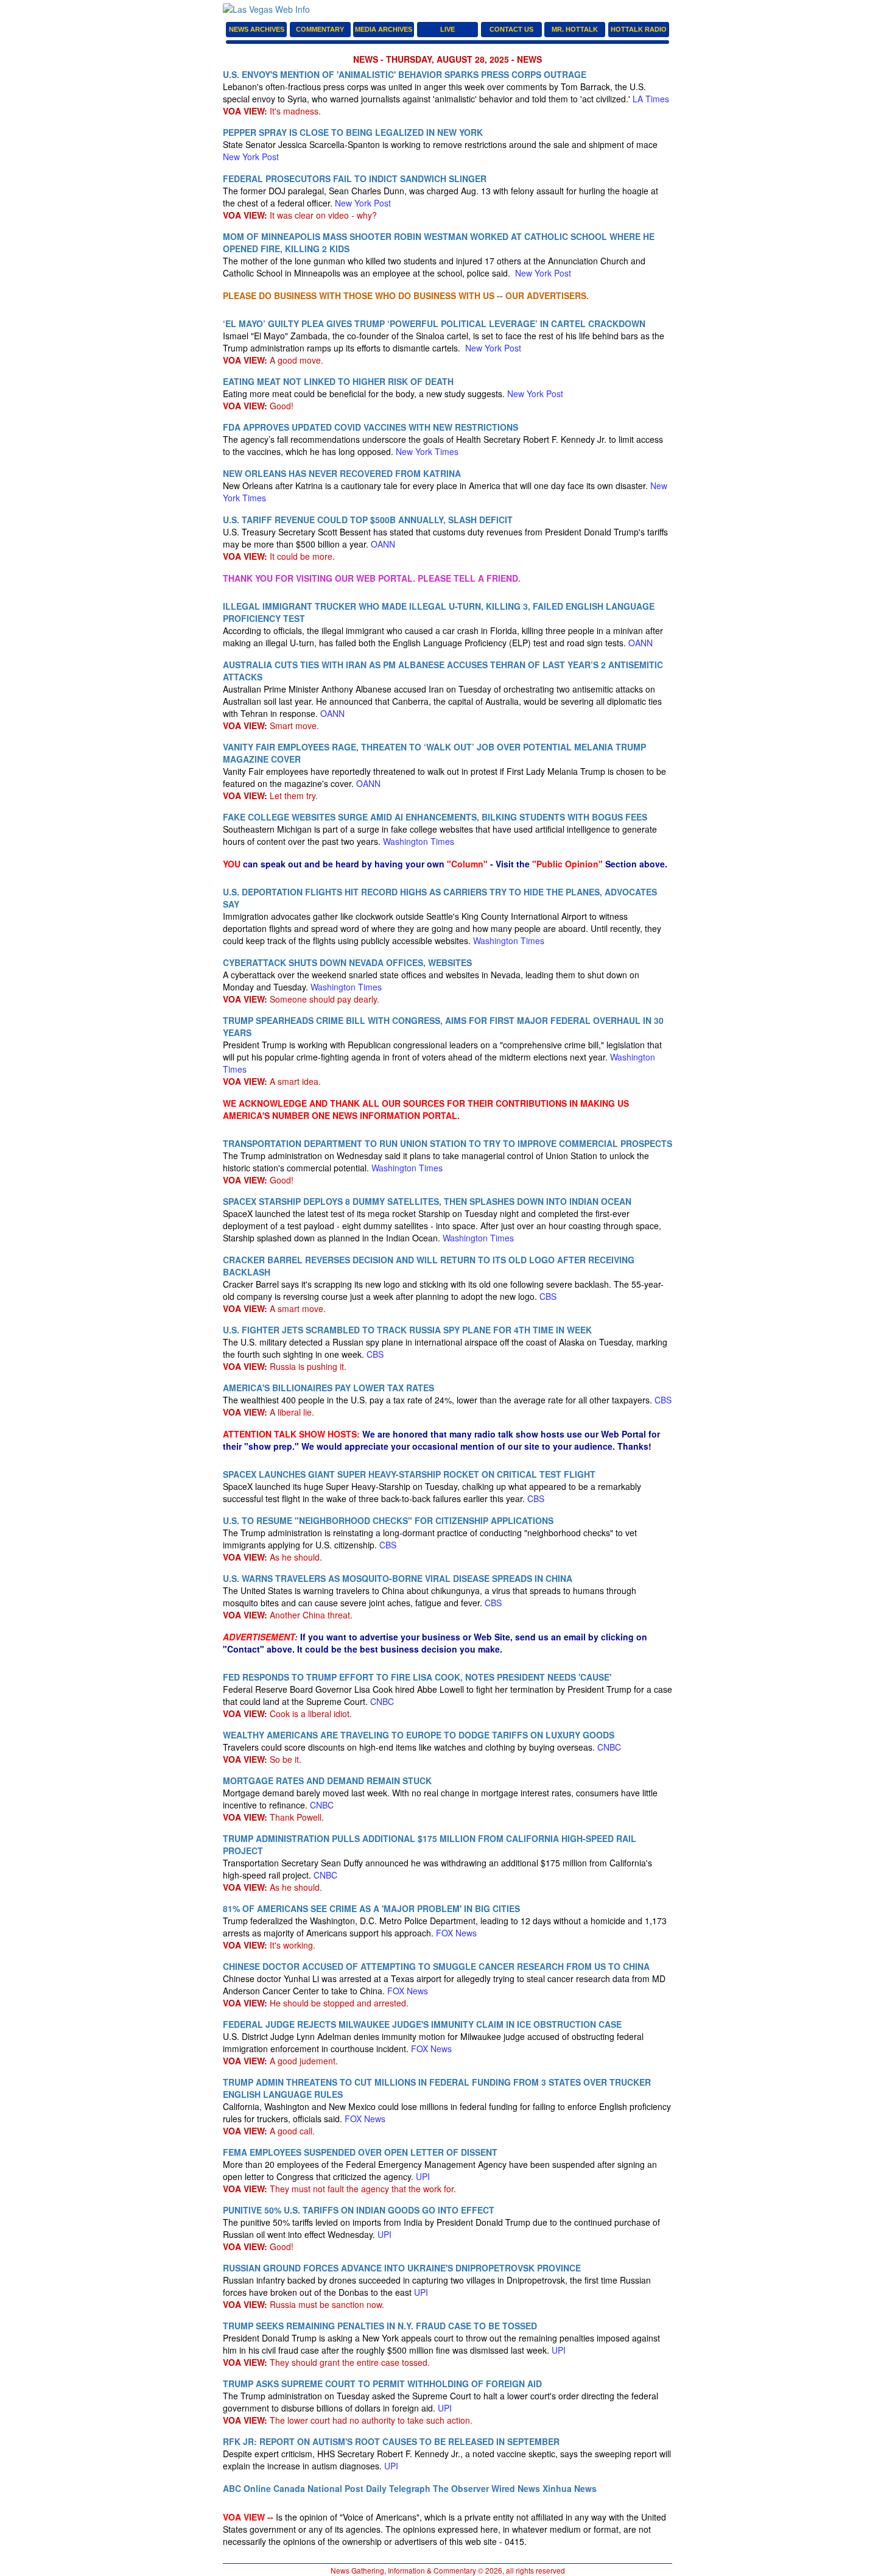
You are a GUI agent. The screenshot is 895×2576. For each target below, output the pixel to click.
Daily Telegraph (398, 2488)
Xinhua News (570, 2488)
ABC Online (247, 2488)
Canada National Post (318, 2488)
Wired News (516, 2488)
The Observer (461, 2488)
